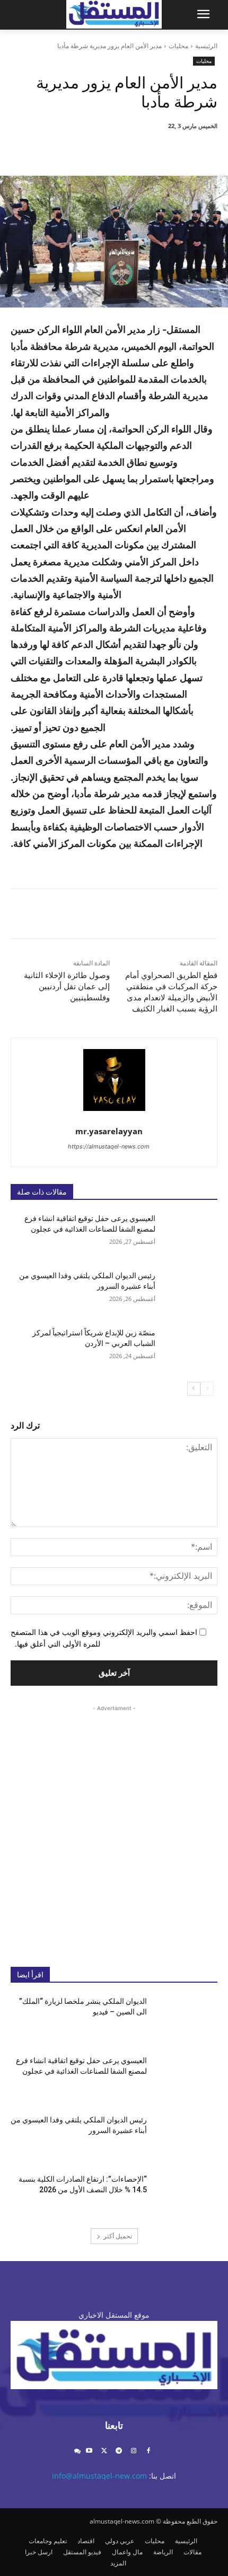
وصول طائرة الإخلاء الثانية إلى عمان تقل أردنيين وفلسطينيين (67, 987)
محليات (178, 46)
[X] (149, 149)
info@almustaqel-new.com (99, 2476)
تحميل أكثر (118, 2236)
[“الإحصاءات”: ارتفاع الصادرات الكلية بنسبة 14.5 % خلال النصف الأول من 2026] (186, 2196)
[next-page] (194, 1389)
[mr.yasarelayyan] (114, 1080)
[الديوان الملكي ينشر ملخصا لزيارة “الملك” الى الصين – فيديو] (186, 2018)
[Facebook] (173, 149)
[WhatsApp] (100, 149)
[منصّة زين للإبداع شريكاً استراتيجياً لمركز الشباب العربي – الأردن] (186, 1350)
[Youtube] (89, 2451)
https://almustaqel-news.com (109, 1146)
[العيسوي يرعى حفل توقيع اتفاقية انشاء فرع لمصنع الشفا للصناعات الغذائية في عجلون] (186, 1235)
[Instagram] (133, 2451)
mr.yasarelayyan (109, 1131)
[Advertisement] (114, 1828)
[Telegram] (119, 2451)
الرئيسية (206, 46)
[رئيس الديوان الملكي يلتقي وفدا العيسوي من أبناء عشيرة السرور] (186, 1292)
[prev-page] (207, 1389)
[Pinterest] (125, 149)
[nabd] (77, 2451)
